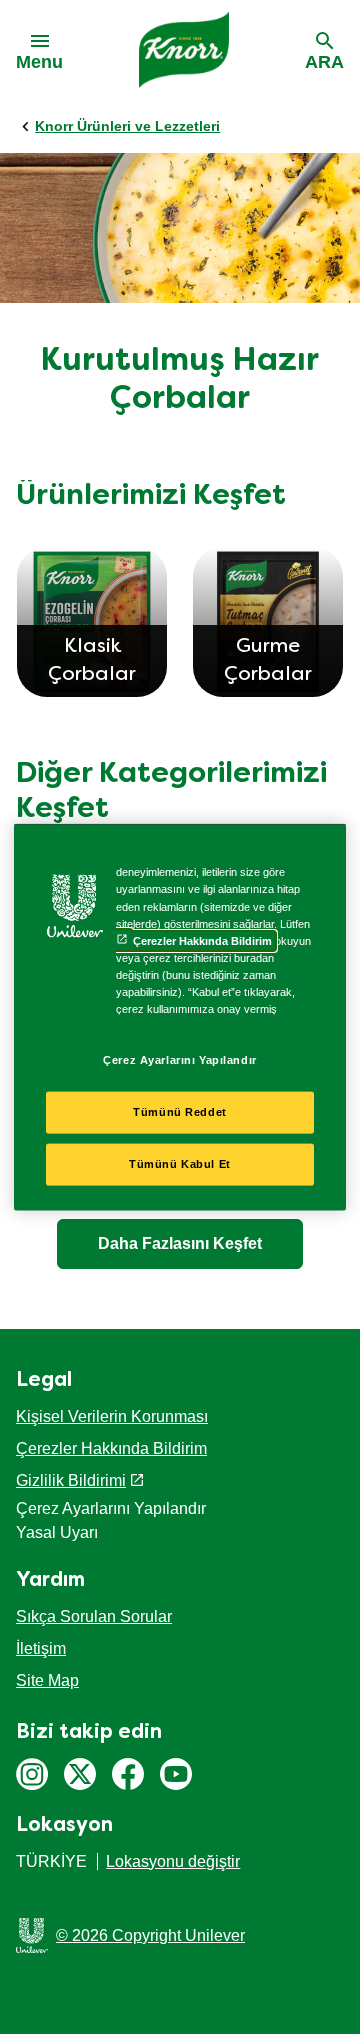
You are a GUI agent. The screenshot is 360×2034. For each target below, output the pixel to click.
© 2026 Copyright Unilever (150, 1935)
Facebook (128, 1774)
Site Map (47, 1680)
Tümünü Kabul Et (180, 1163)
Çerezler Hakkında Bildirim (111, 1448)
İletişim (41, 1648)
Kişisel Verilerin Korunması (112, 1416)
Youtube (176, 1774)
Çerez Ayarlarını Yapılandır (179, 1060)
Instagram (32, 1774)
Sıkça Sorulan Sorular (94, 1616)
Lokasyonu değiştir (173, 1861)
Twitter (80, 1774)
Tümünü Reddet (179, 1112)
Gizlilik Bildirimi (71, 1480)
